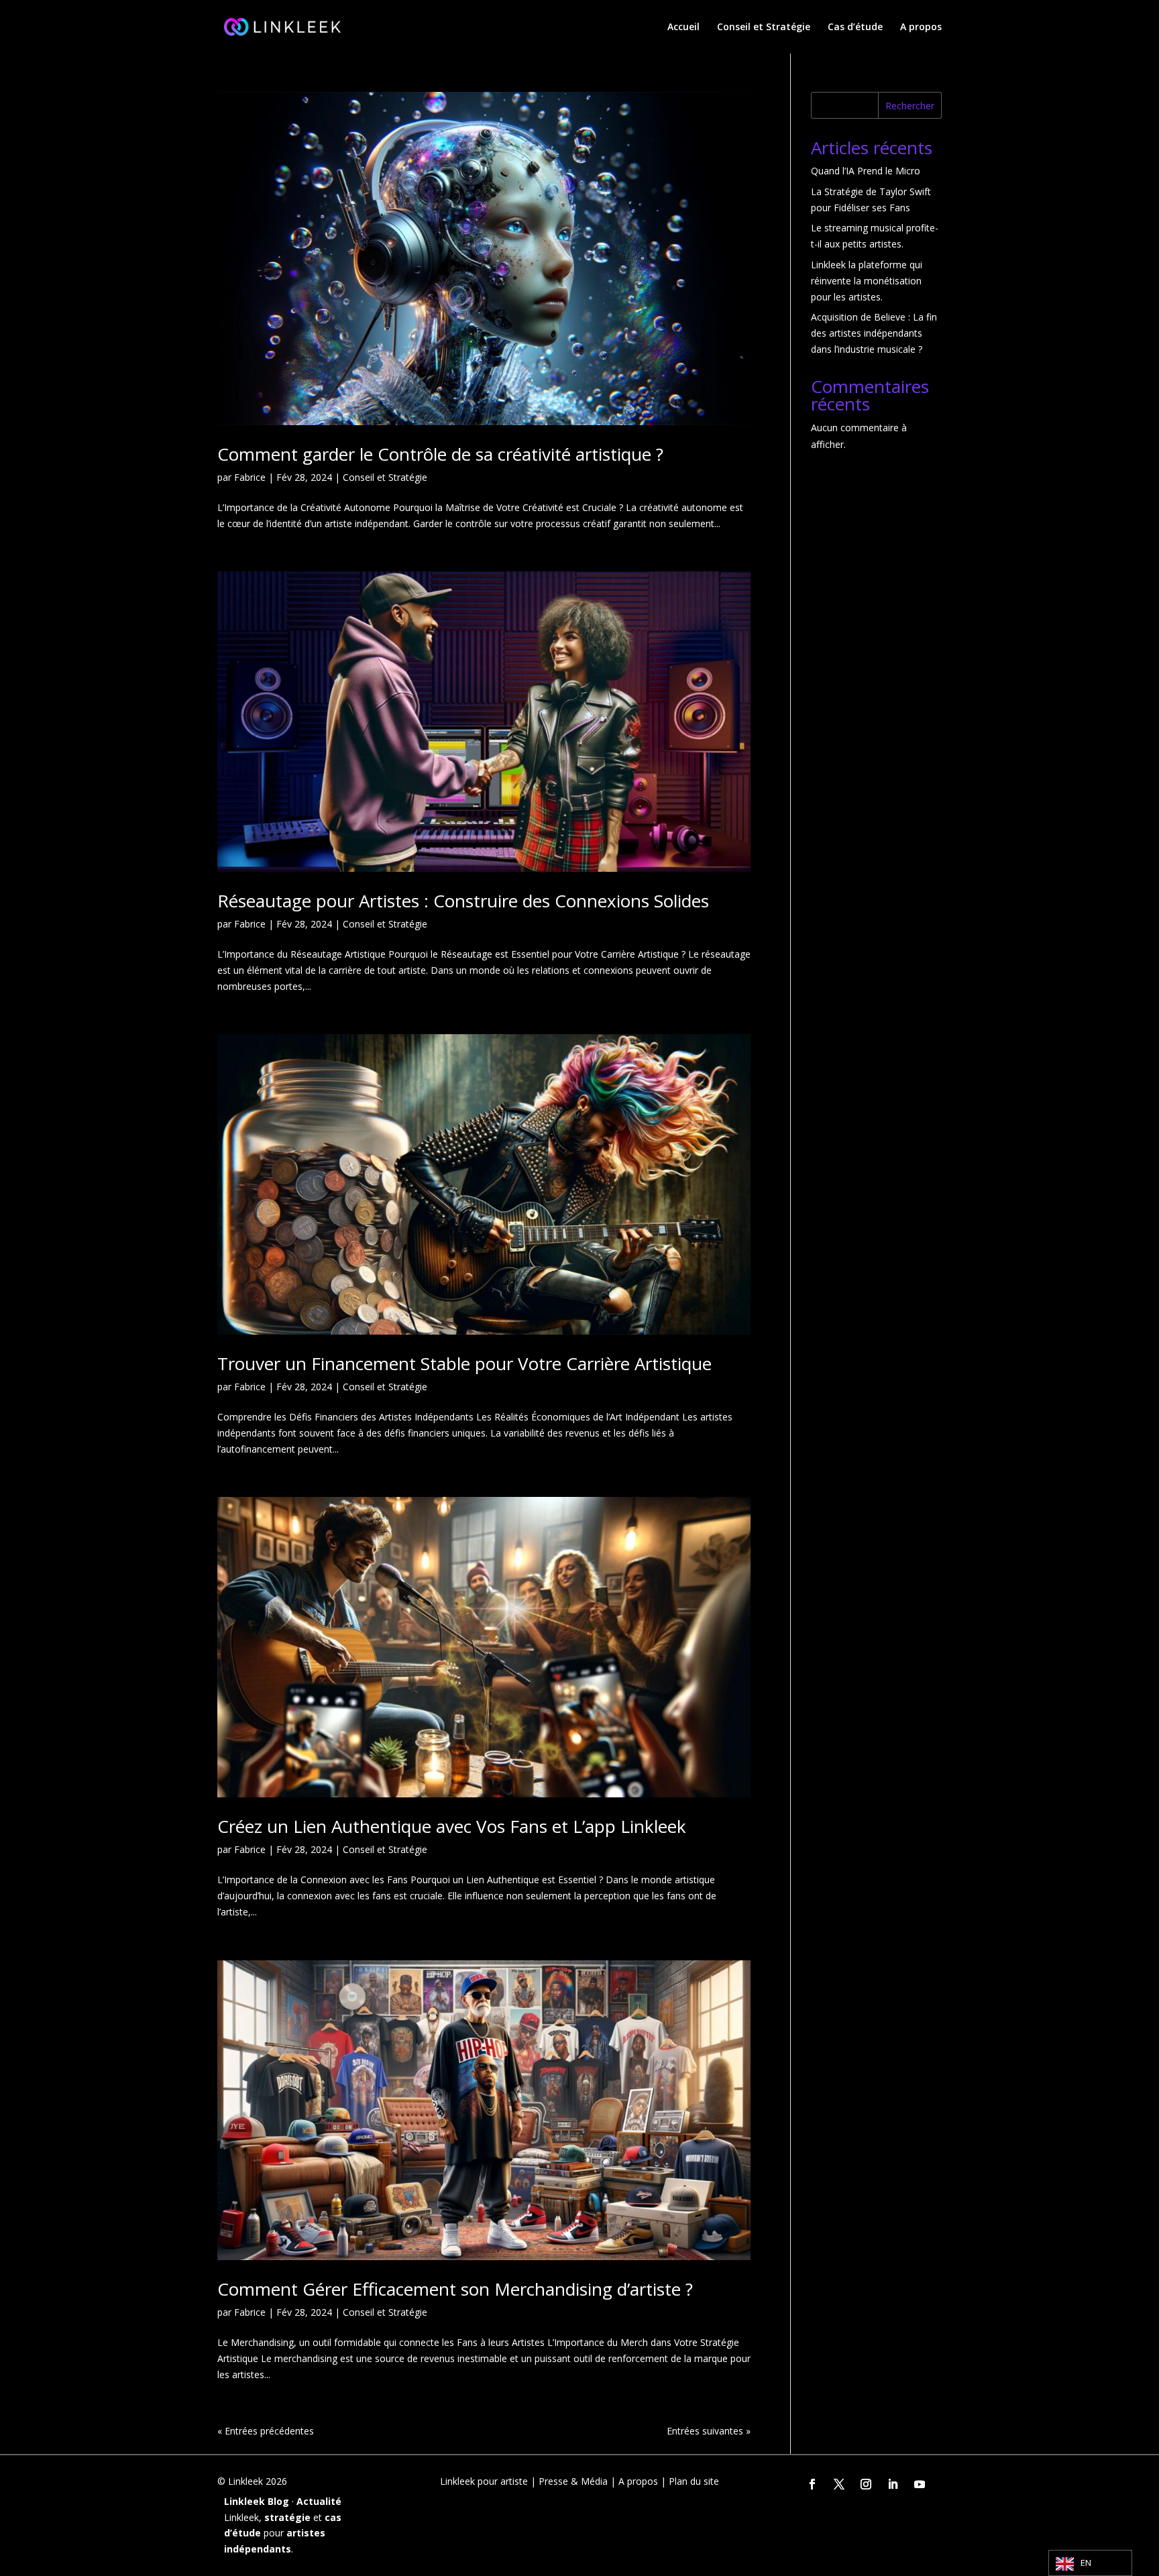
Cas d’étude (855, 27)
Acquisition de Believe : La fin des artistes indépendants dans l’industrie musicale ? (874, 333)
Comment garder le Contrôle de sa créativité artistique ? (440, 454)
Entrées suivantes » (709, 2431)
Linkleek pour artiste (484, 2481)
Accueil (683, 27)
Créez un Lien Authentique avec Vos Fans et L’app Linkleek (452, 1826)
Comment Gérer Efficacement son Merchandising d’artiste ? (455, 2289)
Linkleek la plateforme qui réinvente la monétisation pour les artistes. (867, 281)
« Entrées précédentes (266, 2431)
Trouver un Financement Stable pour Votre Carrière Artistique (464, 1363)
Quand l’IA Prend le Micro (866, 171)
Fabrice (250, 477)
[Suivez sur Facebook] (812, 2484)
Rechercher (910, 106)
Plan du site (694, 2481)
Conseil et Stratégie (764, 27)
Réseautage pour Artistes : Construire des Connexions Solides (463, 901)
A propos (921, 27)
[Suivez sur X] (839, 2484)
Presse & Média (573, 2481)
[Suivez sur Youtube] (920, 2484)
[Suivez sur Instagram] (866, 2484)
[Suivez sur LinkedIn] (893, 2484)
